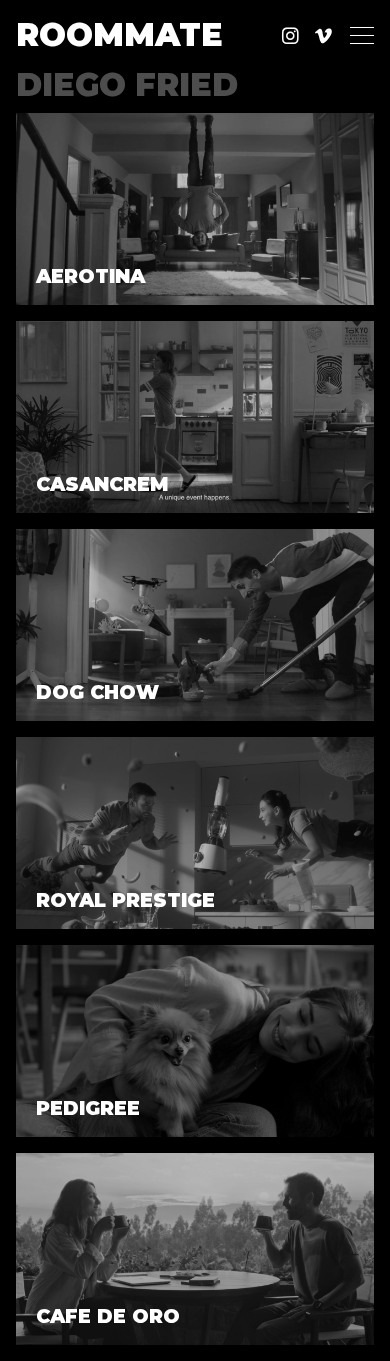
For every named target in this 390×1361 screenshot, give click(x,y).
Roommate (119, 35)
